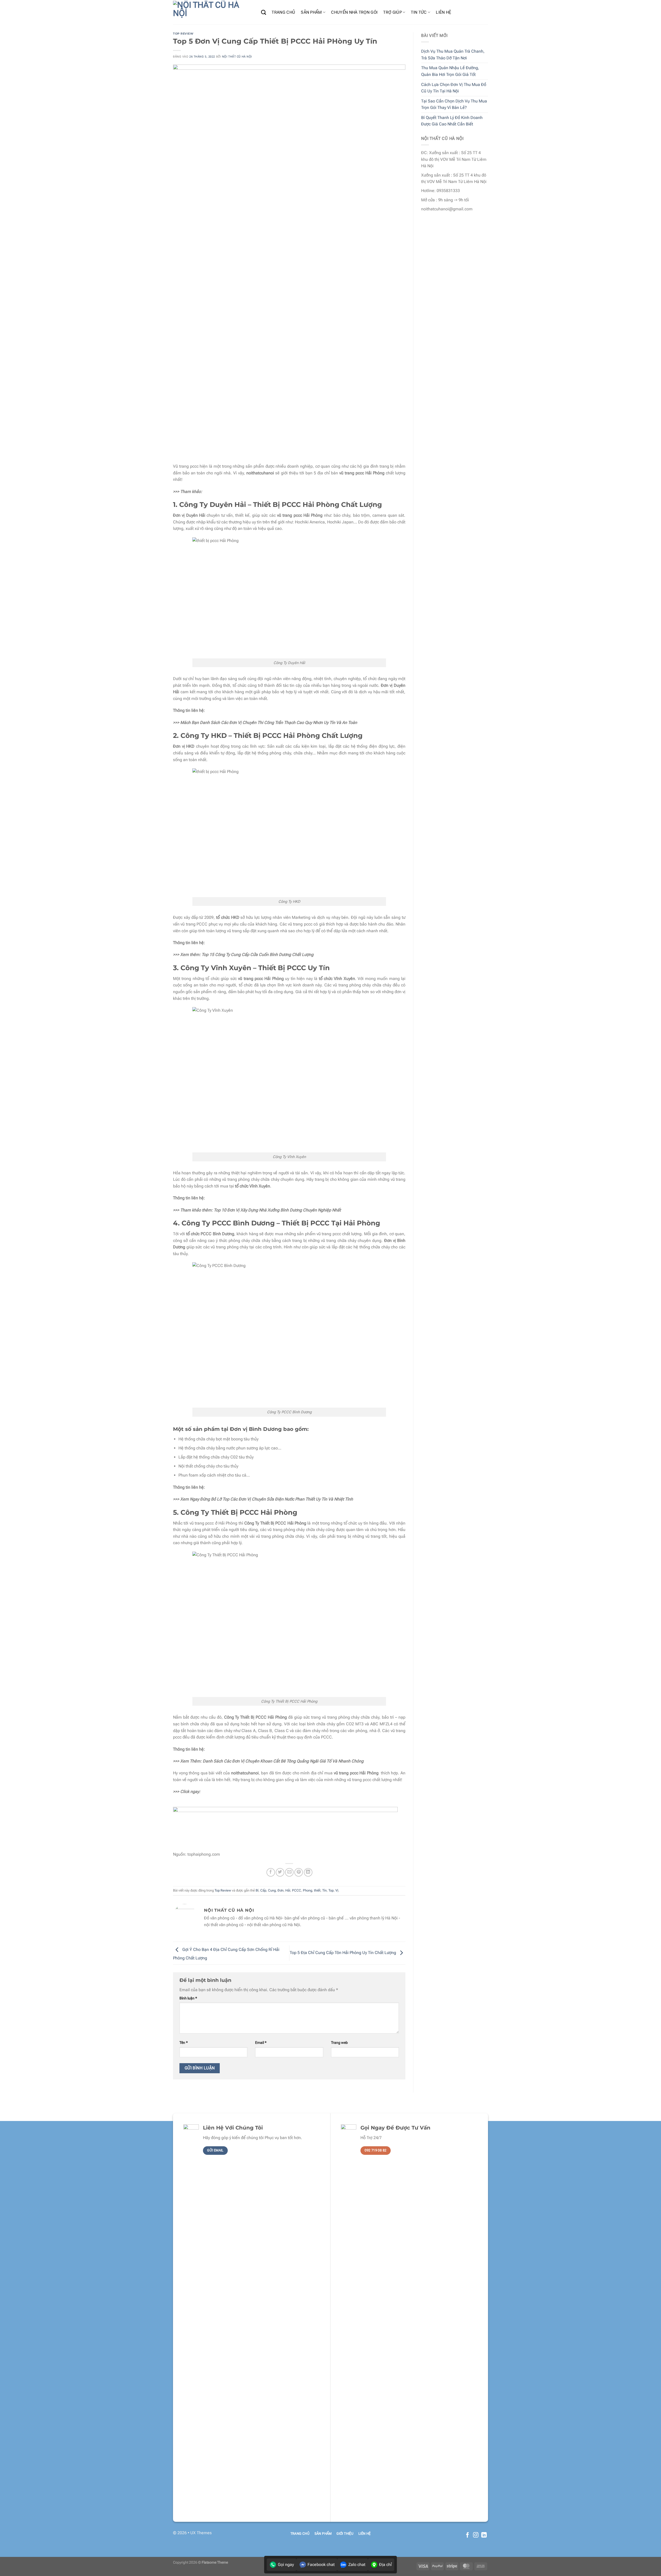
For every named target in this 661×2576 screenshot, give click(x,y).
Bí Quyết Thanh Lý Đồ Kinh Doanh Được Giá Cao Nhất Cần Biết (452, 121)
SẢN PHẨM (311, 12)
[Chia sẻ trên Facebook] (271, 1872)
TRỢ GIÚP (392, 12)
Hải (288, 1890)
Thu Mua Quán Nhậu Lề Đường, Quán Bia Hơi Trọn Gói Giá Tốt (450, 71)
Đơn (281, 1890)
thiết (317, 1890)
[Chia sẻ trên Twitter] (280, 1872)
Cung (272, 1890)
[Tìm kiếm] (263, 12)
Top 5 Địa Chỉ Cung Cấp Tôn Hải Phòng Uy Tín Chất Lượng (343, 1953)
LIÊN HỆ (443, 12)
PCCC (297, 1890)
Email (261, 2043)
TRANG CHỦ (283, 12)
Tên (184, 2043)
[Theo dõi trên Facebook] (467, 2535)
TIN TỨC (419, 12)
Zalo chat (357, 2565)
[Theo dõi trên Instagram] (476, 2535)
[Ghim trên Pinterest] (299, 1872)
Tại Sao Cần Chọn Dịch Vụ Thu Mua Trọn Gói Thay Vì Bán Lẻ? (454, 104)
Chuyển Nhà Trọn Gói (354, 12)
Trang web (339, 2043)
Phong (308, 1890)
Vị (337, 1890)
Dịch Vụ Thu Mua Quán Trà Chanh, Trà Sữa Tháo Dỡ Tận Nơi (453, 55)
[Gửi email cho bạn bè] (289, 1872)
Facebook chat (321, 2565)
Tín (324, 1890)
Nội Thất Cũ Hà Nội (237, 57)
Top (331, 1890)
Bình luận (188, 1998)
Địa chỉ (385, 2565)
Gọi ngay (286, 2565)
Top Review (183, 34)
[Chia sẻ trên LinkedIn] (308, 1872)
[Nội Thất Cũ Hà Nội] (213, 12)
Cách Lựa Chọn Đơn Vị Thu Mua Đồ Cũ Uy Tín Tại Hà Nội (454, 88)
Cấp (263, 1890)
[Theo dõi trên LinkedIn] (484, 2535)
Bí (257, 1890)
